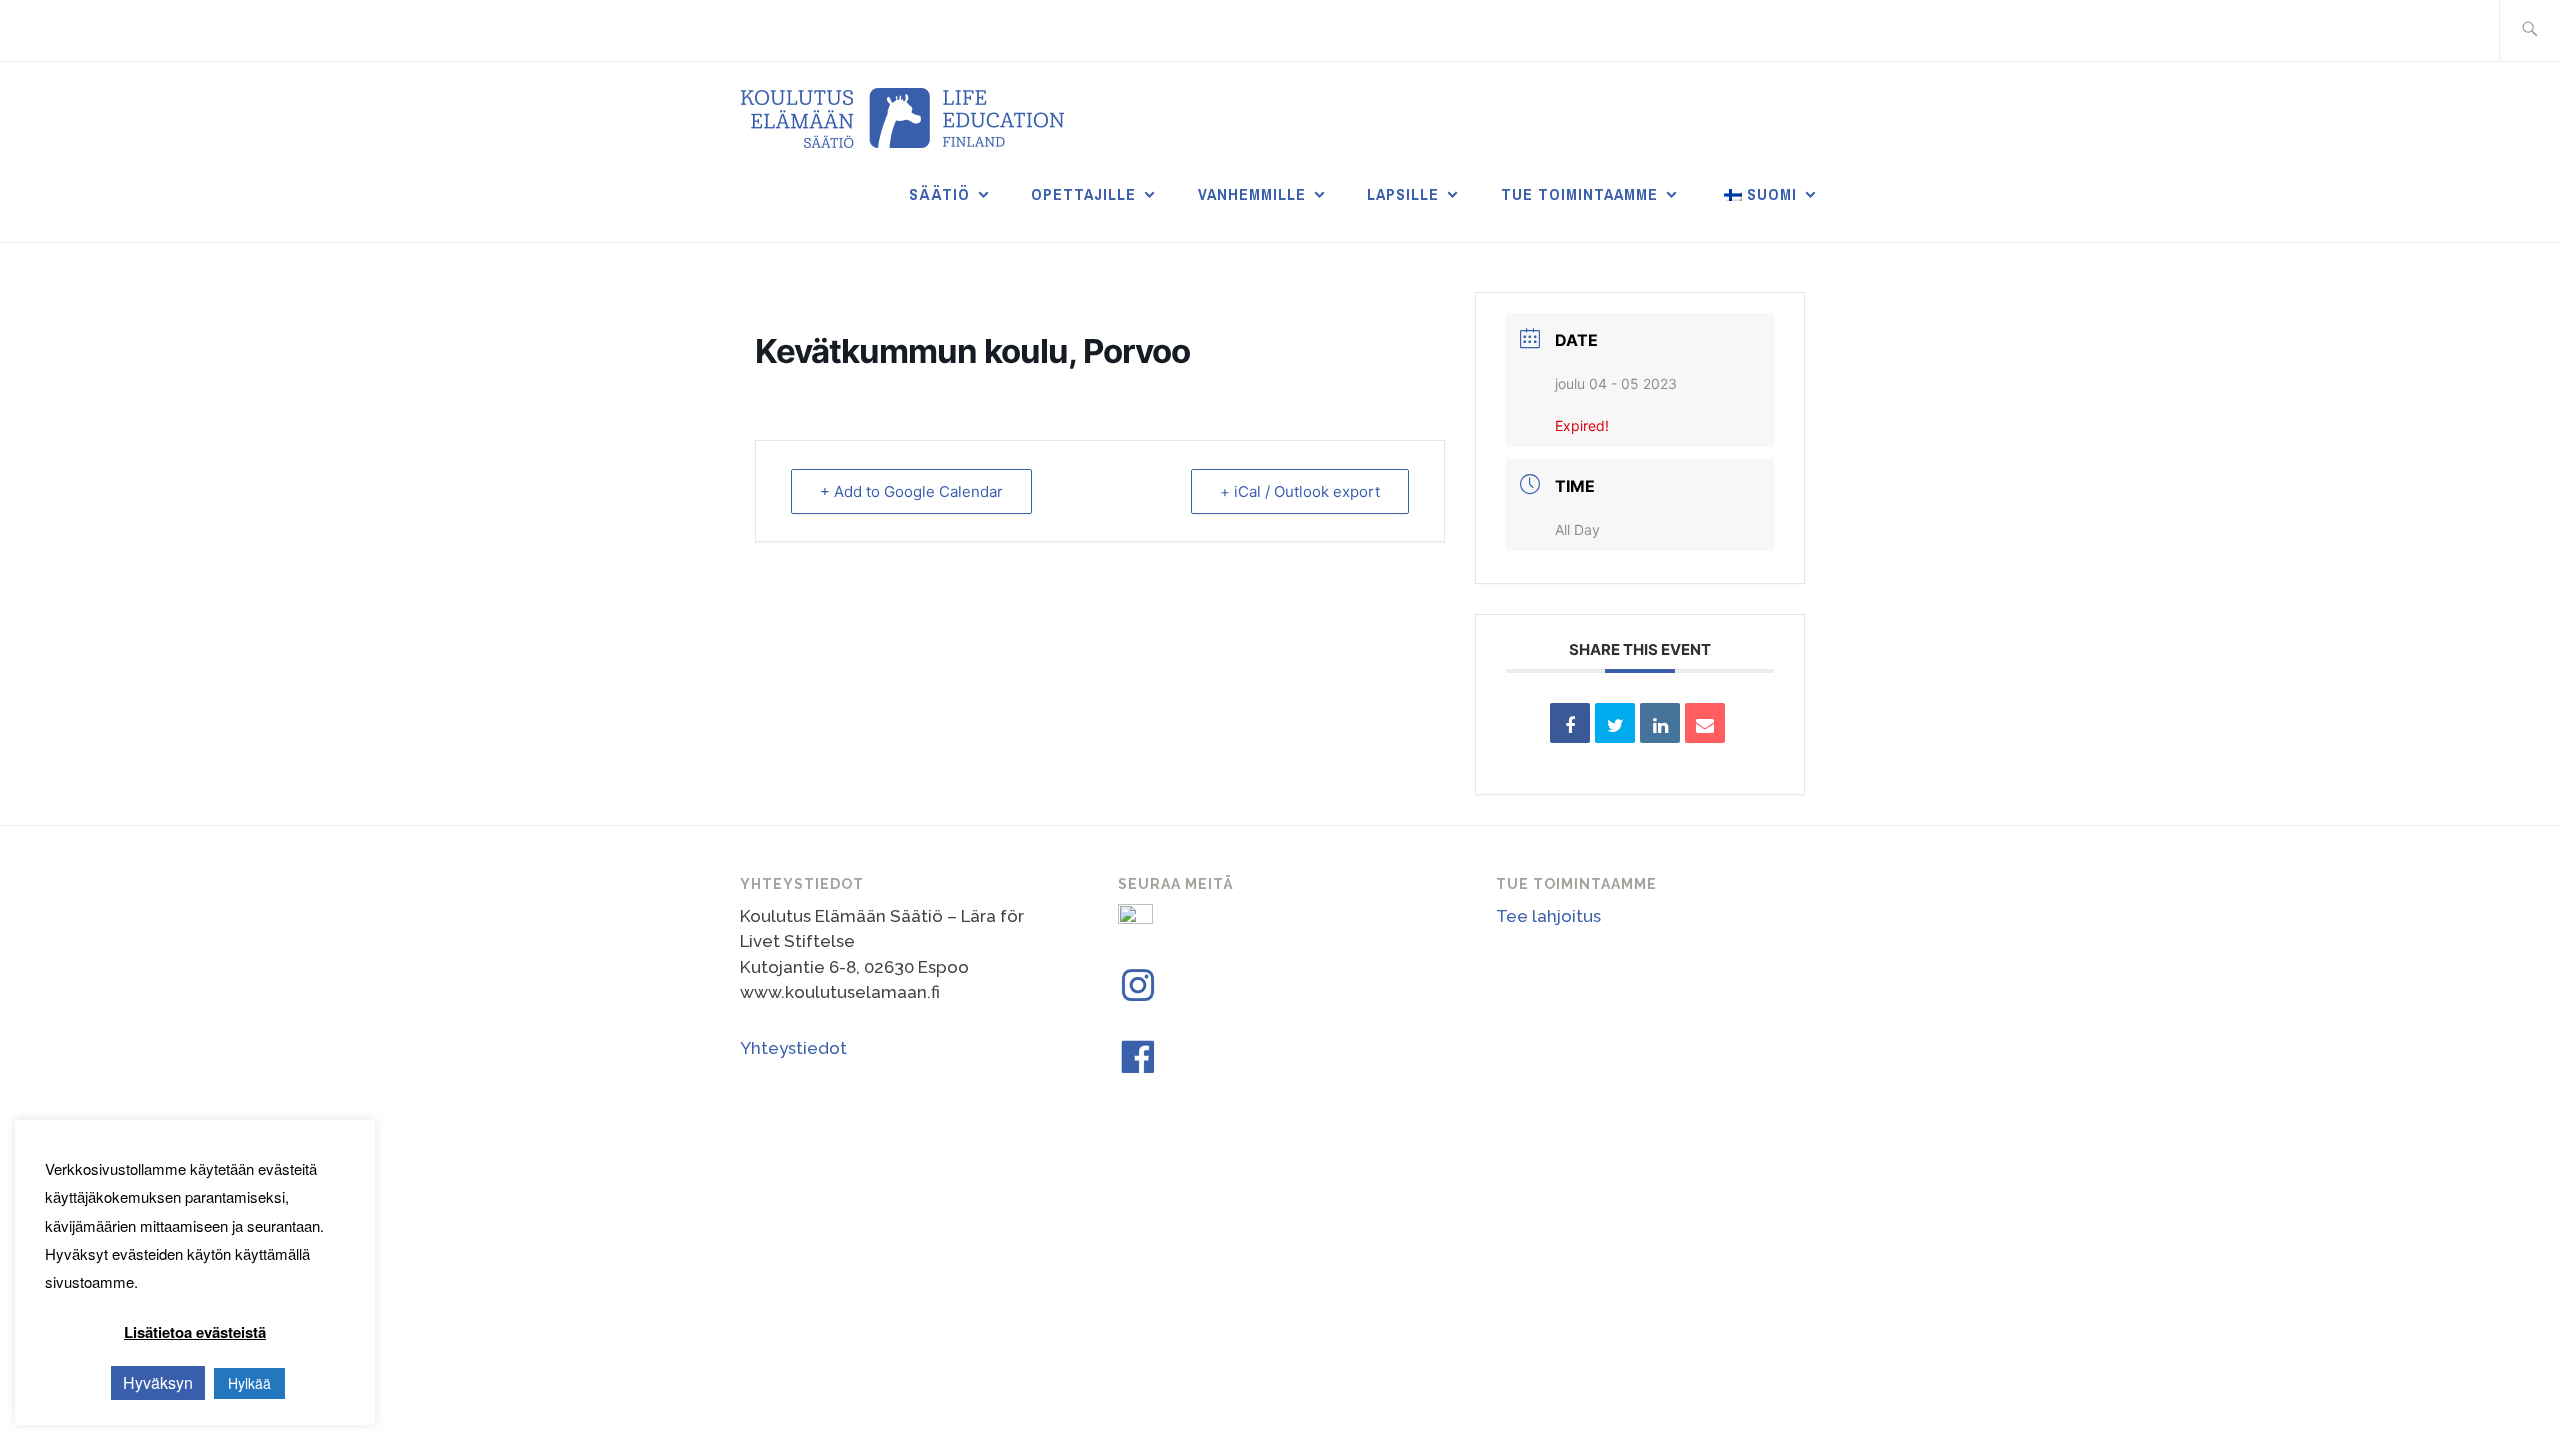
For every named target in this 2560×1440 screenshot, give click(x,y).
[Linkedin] (1660, 723)
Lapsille (1403, 194)
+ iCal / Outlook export (1300, 491)
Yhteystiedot (793, 1048)
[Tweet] (1615, 723)
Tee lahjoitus (1548, 916)
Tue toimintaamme (1579, 194)
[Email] (1705, 723)
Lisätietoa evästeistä (195, 1332)
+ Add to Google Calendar (911, 491)
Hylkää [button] (249, 1383)
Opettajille (1083, 194)
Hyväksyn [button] (158, 1382)
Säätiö (939, 194)
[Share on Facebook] (1570, 723)
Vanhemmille (1252, 194)
